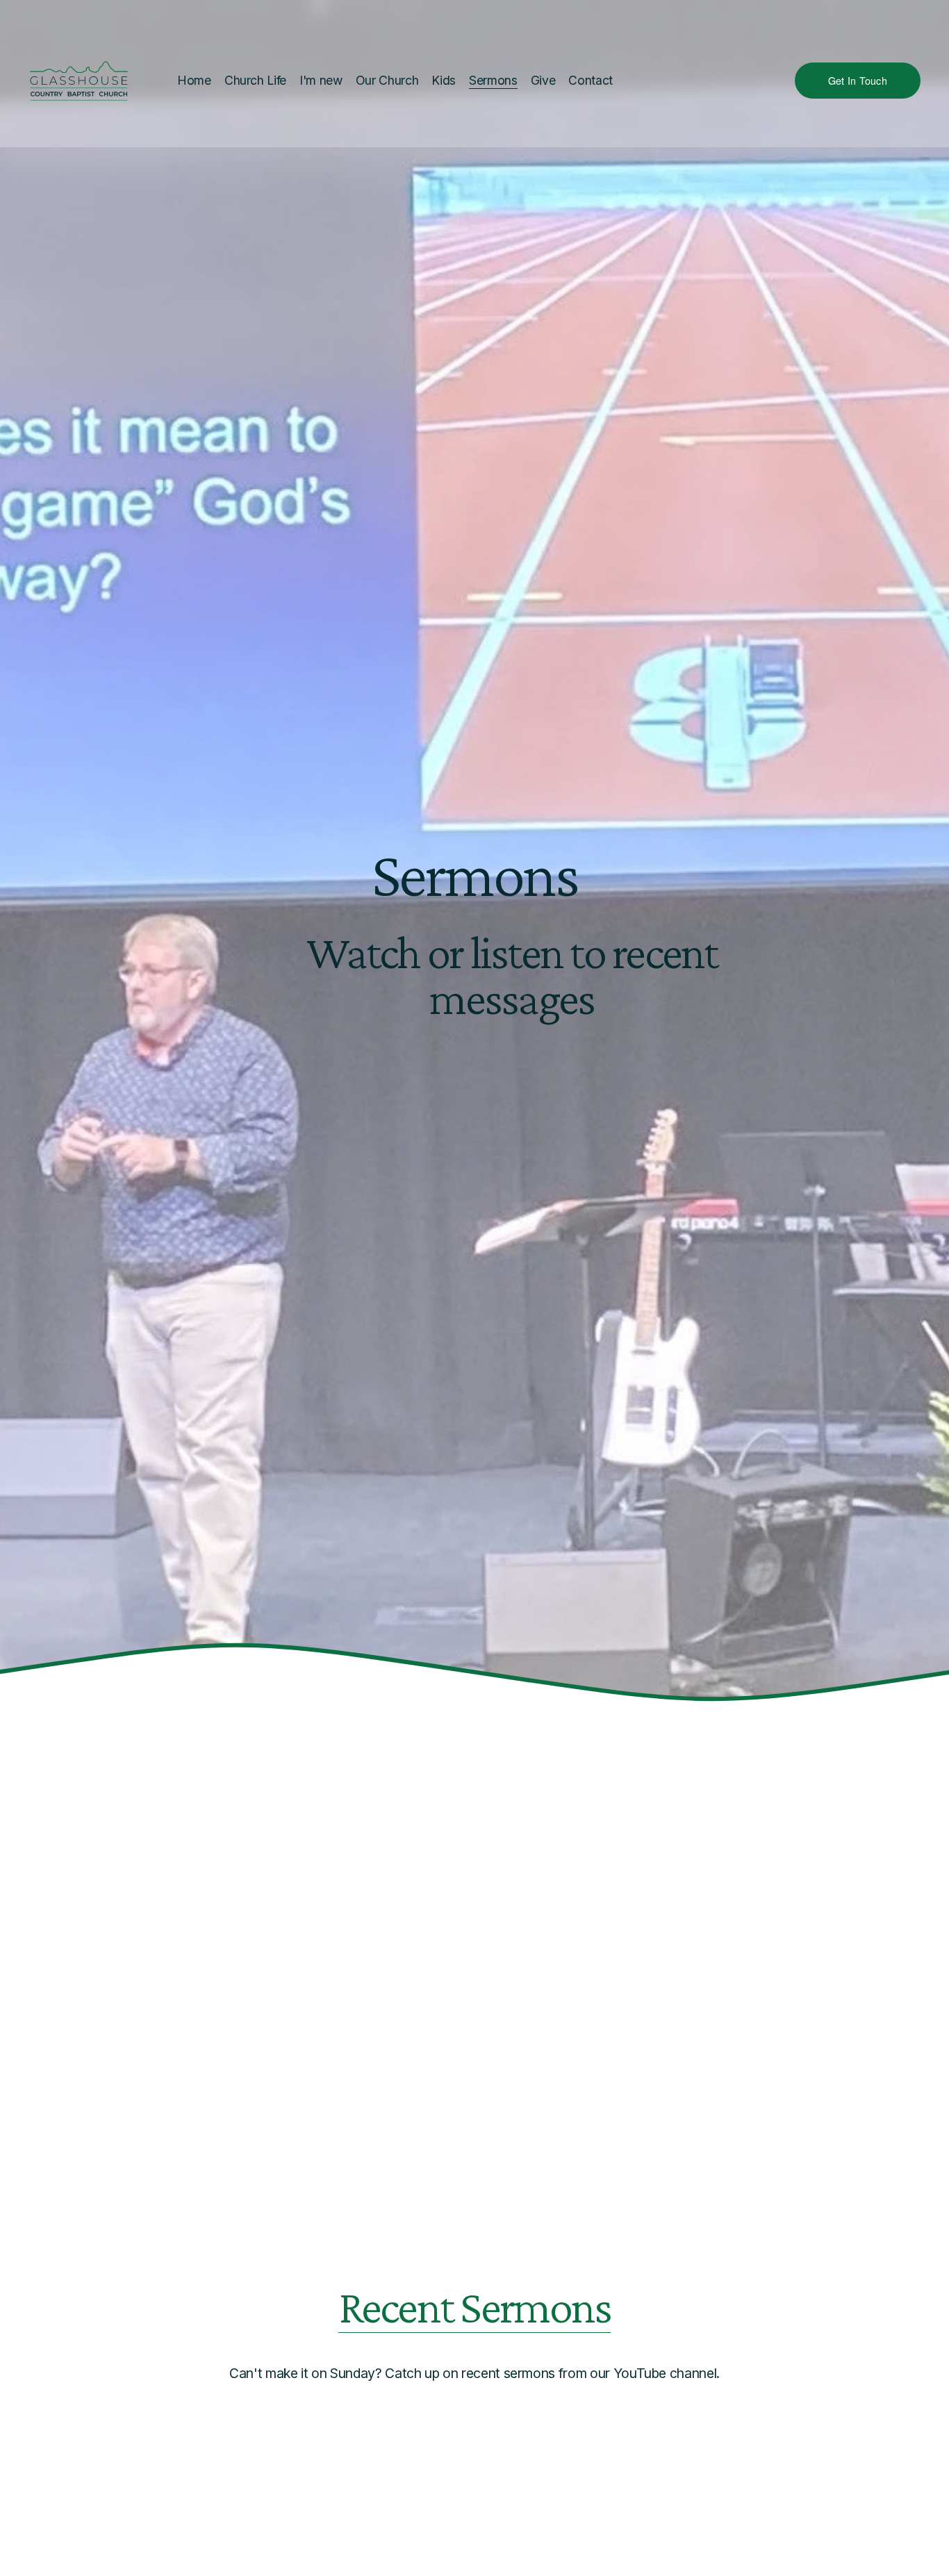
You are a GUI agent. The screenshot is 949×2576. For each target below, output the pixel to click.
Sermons (493, 80)
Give (543, 80)
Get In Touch (858, 81)
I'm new (321, 80)
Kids (444, 80)
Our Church (387, 80)
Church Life (255, 80)
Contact (591, 80)
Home (194, 80)
